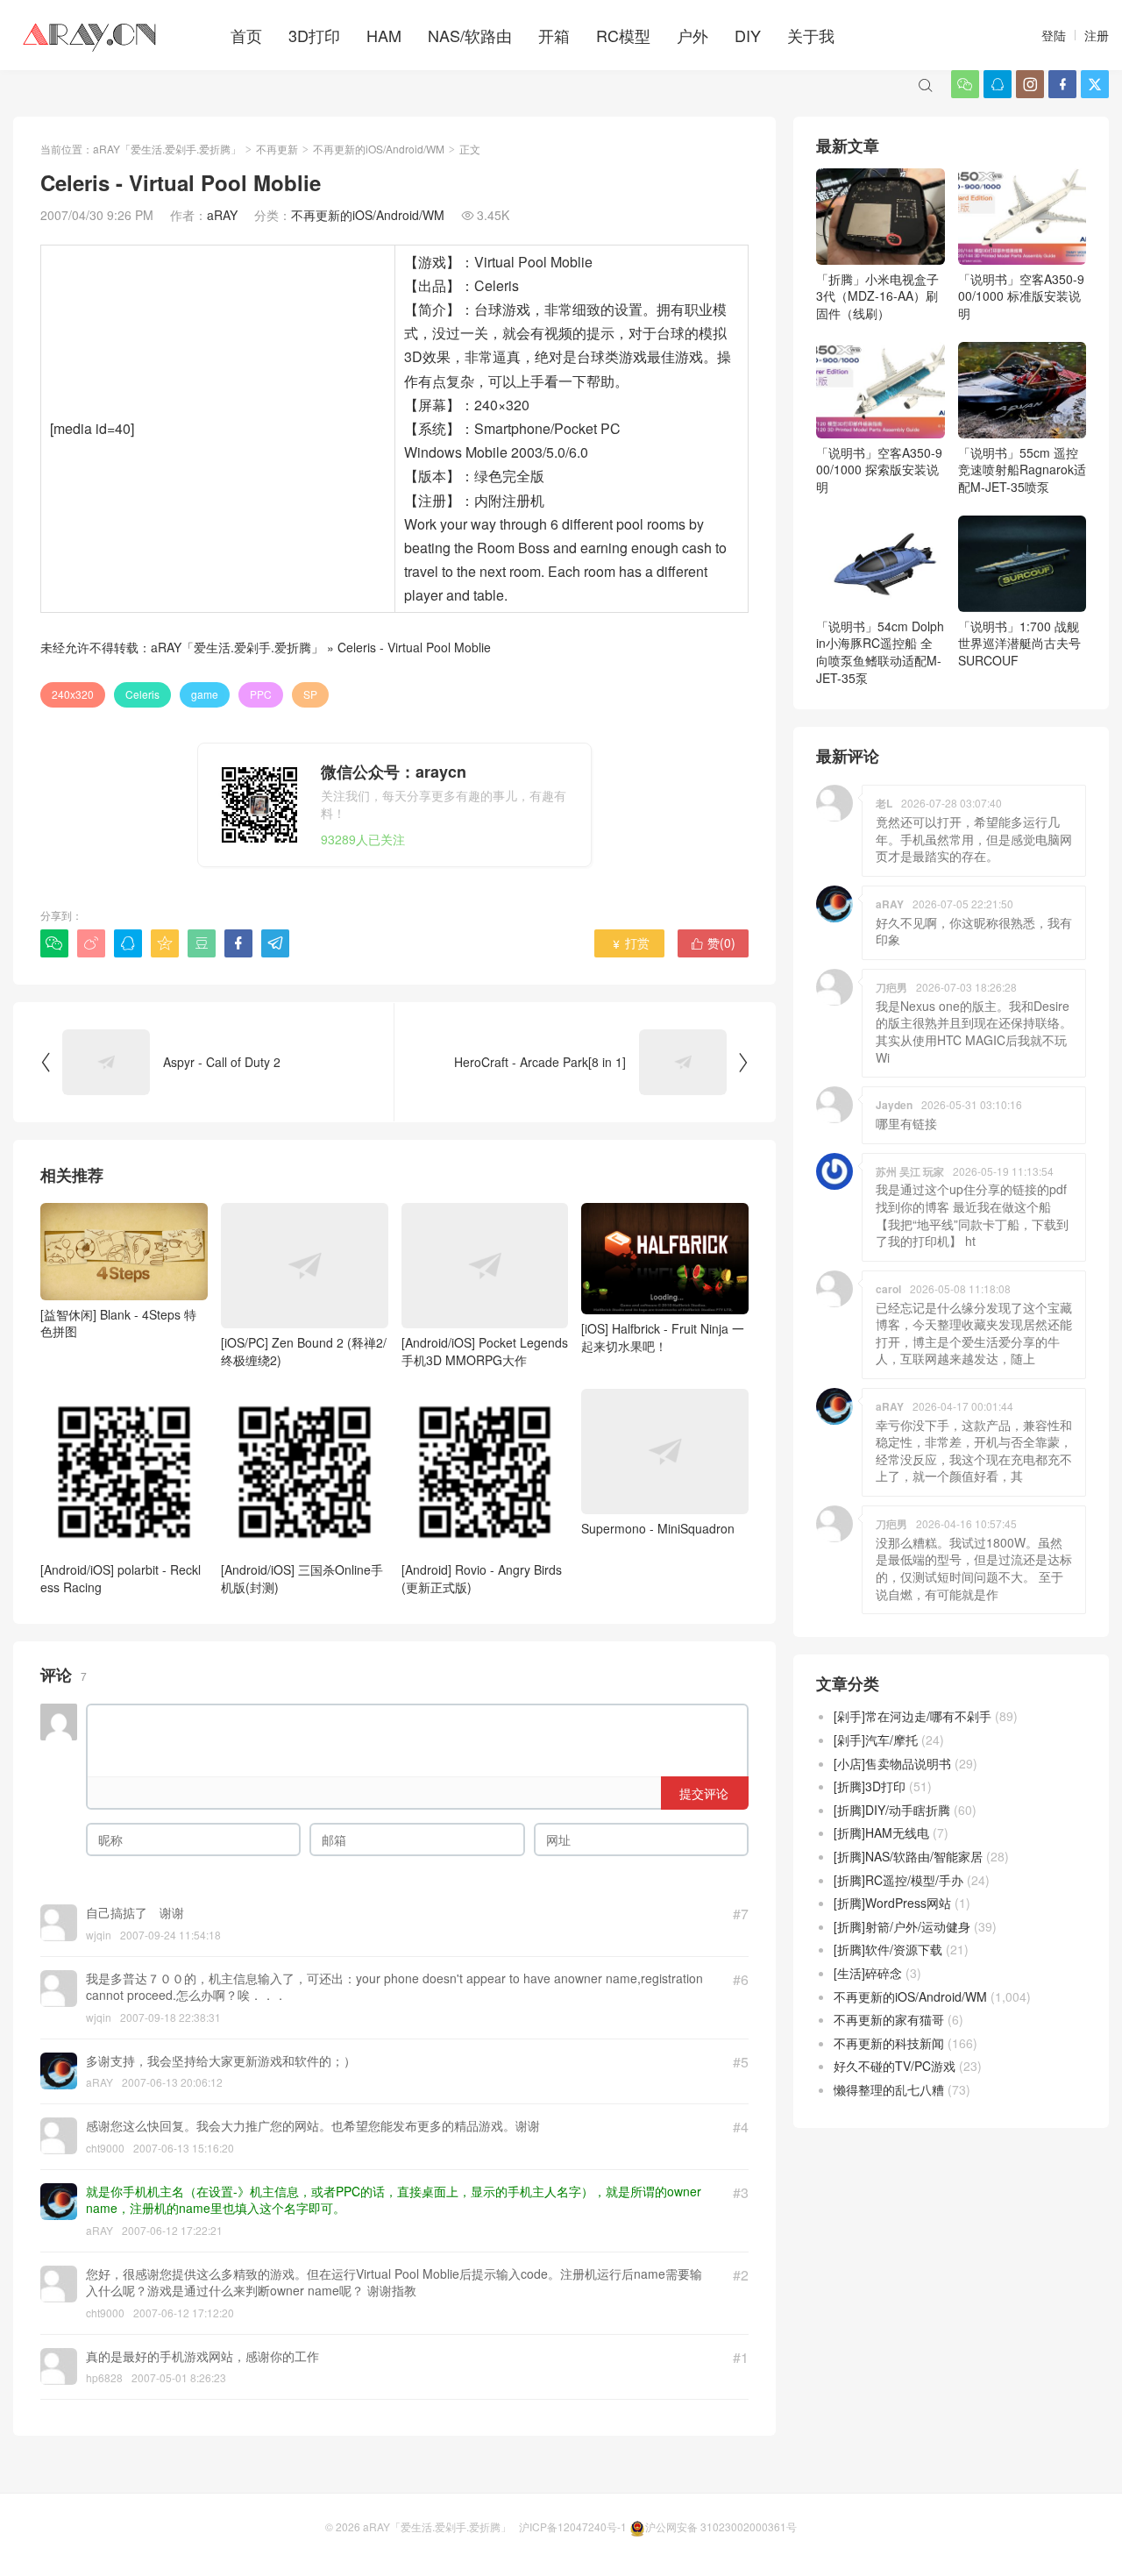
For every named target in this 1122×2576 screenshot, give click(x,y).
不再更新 (277, 149)
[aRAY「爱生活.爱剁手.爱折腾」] (91, 35)
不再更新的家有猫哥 (889, 2019)
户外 (692, 35)
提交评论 (704, 1793)
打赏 (630, 943)
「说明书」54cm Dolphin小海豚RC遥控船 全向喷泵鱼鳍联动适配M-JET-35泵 (880, 652)
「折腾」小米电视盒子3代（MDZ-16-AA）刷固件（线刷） (877, 296)
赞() (713, 943)
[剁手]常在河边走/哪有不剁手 (913, 1716)
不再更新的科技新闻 (889, 2043)
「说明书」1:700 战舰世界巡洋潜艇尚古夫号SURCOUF (1019, 643)
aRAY (222, 215)
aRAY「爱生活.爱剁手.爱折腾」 (167, 149)
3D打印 (314, 35)
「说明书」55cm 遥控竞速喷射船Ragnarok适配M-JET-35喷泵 (1022, 470)
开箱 (554, 35)
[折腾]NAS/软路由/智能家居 (908, 1856)
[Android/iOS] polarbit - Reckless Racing (121, 1578)
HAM (384, 35)
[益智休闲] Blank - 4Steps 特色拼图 (118, 1323)
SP (310, 694)
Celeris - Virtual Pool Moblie (414, 647)
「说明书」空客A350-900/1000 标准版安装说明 (1021, 296)
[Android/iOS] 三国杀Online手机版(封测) (302, 1578)
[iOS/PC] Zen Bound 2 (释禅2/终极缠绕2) (304, 1351)
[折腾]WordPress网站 (892, 1903)
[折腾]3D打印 (870, 1786)
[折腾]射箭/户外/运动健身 (902, 1926)
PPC (261, 694)
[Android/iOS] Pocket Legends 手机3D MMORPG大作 (485, 1351)
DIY (748, 35)
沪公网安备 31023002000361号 (721, 2526)
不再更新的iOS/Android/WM (379, 149)
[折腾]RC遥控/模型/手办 (898, 1880)
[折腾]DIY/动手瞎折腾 (892, 1810)
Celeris (142, 694)
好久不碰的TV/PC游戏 (895, 2066)
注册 (1097, 35)
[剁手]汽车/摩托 (876, 1740)
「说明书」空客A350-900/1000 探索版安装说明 (879, 470)
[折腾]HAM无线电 (881, 1832)
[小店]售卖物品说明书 (892, 1763)
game (205, 694)
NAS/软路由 (470, 35)
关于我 (811, 35)
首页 (246, 35)
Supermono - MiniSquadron (658, 1528)
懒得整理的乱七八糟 (889, 2089)
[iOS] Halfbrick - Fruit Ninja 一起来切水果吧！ (663, 1337)
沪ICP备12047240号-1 (573, 2526)
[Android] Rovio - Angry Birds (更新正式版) (482, 1578)
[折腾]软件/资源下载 (888, 1949)
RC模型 (623, 35)
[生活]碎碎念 (868, 1973)
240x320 (73, 694)
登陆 (1054, 35)
